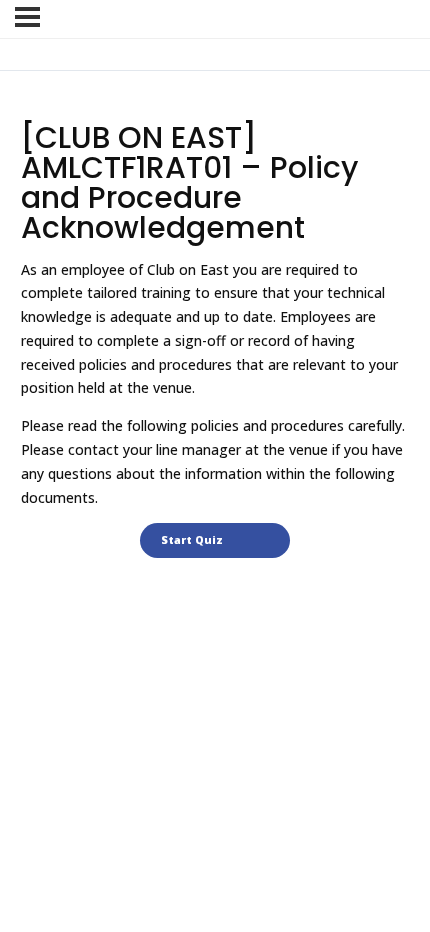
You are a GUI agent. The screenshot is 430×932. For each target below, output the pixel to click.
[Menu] (27, 17)
